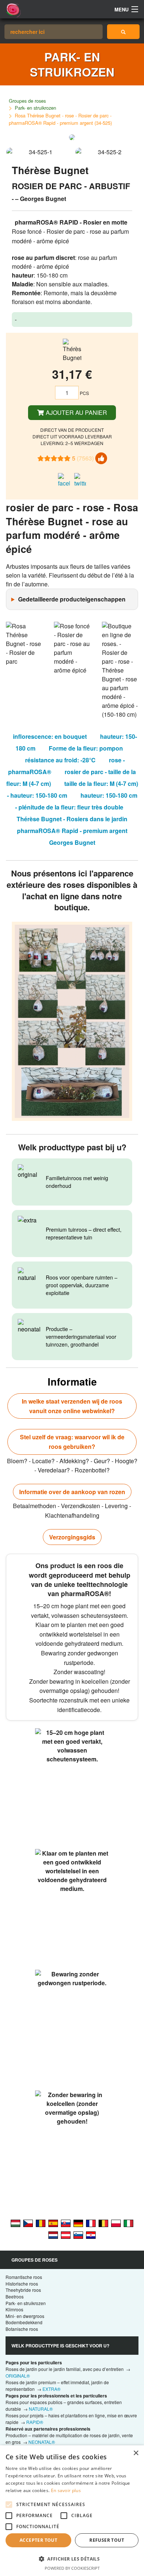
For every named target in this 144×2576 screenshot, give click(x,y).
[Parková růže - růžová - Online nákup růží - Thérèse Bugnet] (28, 2223)
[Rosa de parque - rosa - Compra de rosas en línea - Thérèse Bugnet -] (53, 2223)
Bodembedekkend (24, 2322)
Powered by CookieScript (72, 2568)
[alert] (72, 2511)
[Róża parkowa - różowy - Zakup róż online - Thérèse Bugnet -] (116, 2223)
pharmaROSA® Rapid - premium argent (72, 831)
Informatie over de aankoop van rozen (72, 1492)
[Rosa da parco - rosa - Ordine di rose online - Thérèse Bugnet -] (128, 2223)
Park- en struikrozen (35, 108)
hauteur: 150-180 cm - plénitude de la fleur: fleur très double (76, 801)
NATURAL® (41, 2409)
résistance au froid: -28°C (60, 760)
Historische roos (22, 2284)
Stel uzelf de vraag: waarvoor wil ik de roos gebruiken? (72, 1442)
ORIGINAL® (18, 2376)
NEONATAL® (42, 2442)
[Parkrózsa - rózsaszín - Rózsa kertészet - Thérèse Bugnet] (16, 2223)
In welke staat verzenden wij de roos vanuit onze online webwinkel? (72, 1406)
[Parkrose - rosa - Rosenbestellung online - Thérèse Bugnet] (78, 2223)
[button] (72, 2559)
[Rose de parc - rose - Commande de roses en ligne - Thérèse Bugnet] (91, 2223)
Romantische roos (24, 2277)
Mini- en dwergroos (25, 2316)
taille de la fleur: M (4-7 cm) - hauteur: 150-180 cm (73, 789)
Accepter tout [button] (38, 2540)
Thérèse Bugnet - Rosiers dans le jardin (72, 819)
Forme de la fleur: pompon (86, 748)
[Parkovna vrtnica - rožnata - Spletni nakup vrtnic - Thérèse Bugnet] (78, 2234)
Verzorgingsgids (72, 1537)
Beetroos (15, 2296)
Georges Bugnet (72, 842)
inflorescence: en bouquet (50, 736)
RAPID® (35, 2422)
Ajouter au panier (76, 412)
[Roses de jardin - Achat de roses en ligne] (124, 32)
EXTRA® (52, 2389)
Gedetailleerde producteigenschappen (72, 599)
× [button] (136, 2453)
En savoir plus (66, 2490)
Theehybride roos (23, 2290)
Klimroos (14, 2309)
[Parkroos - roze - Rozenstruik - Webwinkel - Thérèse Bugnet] (53, 2234)
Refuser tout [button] (107, 2540)
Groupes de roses (27, 101)
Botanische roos (22, 2329)
